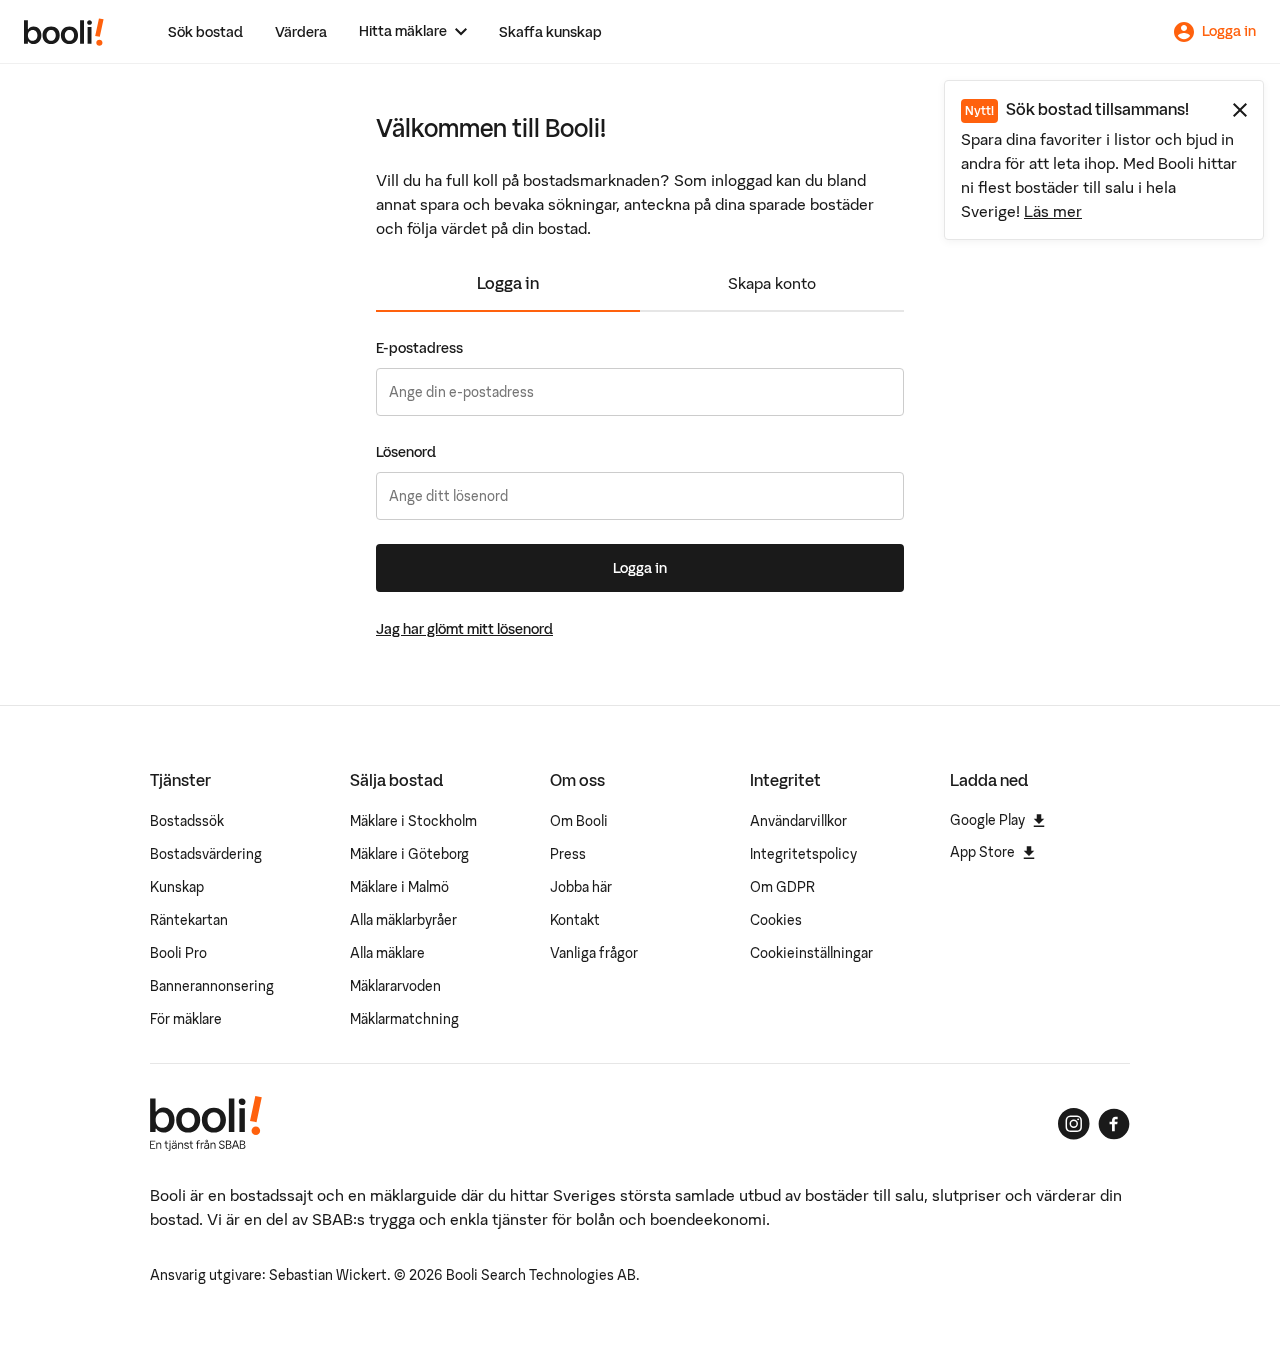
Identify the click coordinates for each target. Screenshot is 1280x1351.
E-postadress (419, 348)
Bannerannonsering (212, 986)
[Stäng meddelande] (1240, 110)
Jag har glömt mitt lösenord (464, 629)
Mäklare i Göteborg (409, 854)
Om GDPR (782, 887)
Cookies (776, 920)
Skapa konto (772, 283)
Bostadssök (187, 821)
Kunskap (177, 887)
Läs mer (1053, 211)
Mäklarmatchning (404, 1019)
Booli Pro (178, 953)
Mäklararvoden (395, 986)
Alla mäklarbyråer (403, 920)
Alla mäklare (387, 953)
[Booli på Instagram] (1074, 1124)
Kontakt (575, 920)
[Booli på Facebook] (1114, 1124)
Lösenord (406, 452)
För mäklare (186, 1019)
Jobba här (581, 887)
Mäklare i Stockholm (413, 821)
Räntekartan (189, 920)
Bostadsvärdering (206, 854)
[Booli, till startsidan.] (64, 32)
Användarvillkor (798, 821)
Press (568, 854)
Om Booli (579, 821)
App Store (982, 852)
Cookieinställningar (811, 953)
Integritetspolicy (803, 854)
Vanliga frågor (594, 953)
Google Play (987, 820)
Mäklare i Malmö (399, 887)
